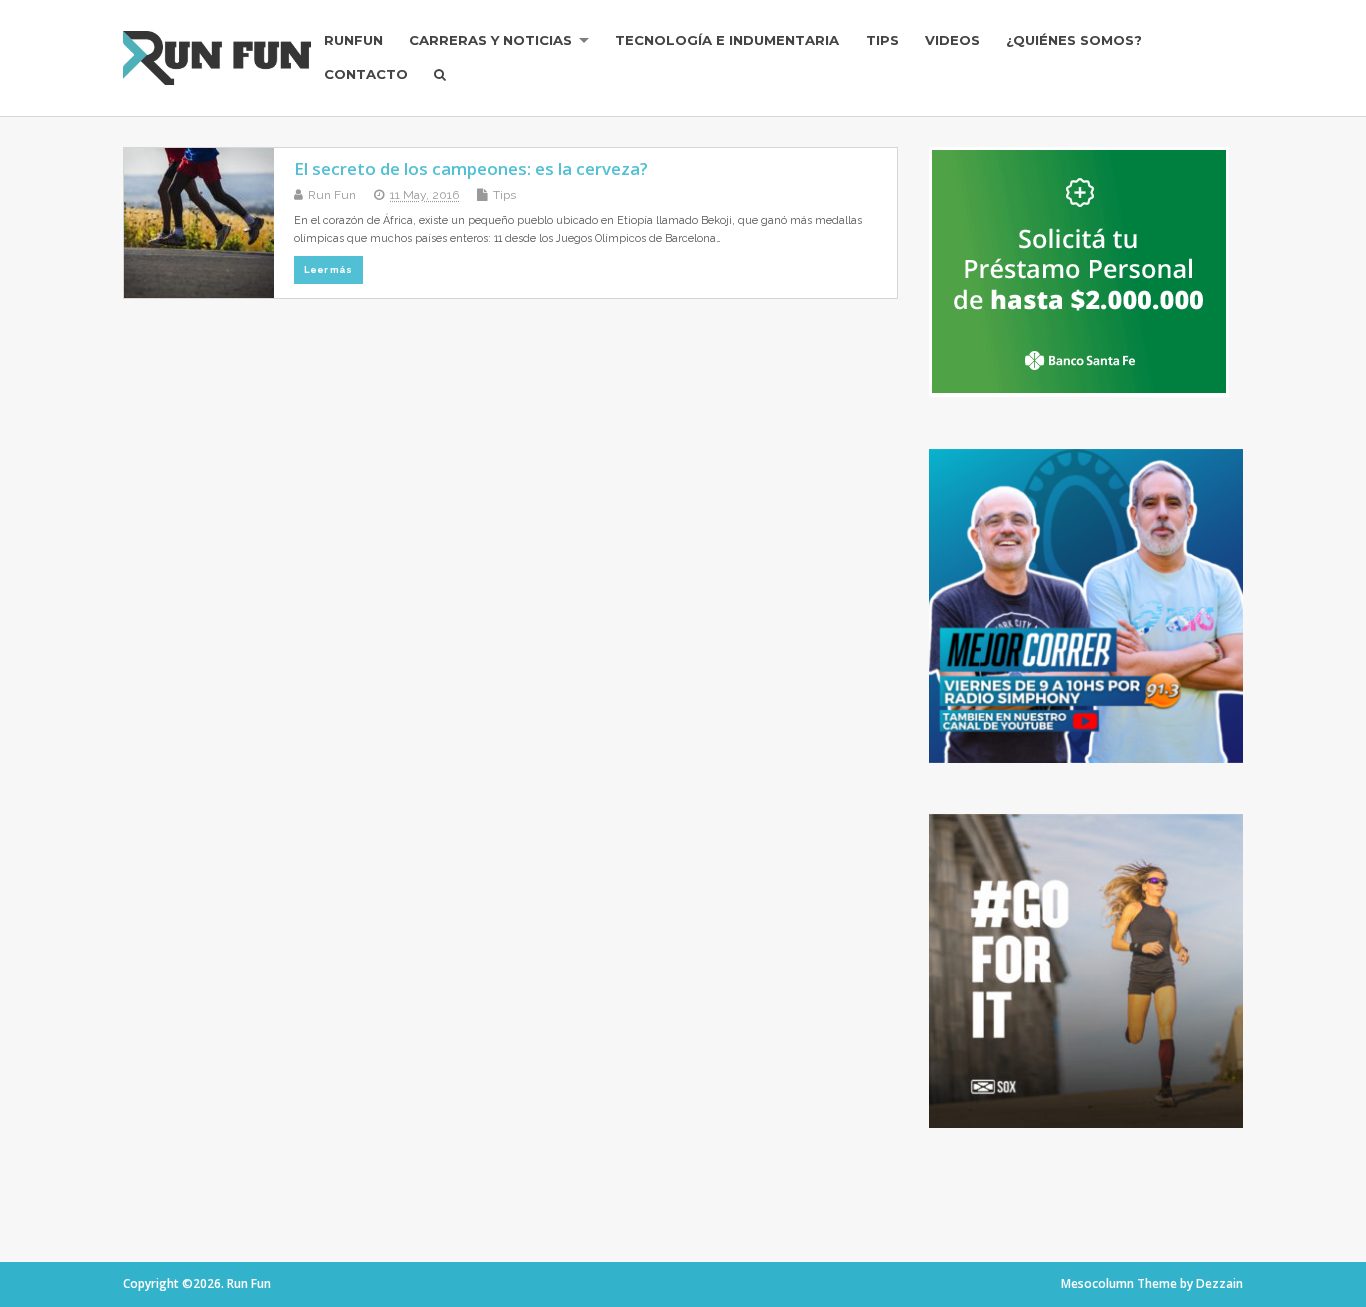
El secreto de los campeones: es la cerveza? (471, 168)
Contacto (366, 74)
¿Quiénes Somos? (1074, 40)
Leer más (328, 269)
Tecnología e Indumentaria (727, 40)
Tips (882, 40)
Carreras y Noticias (490, 40)
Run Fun (332, 195)
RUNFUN (353, 40)
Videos (952, 40)
